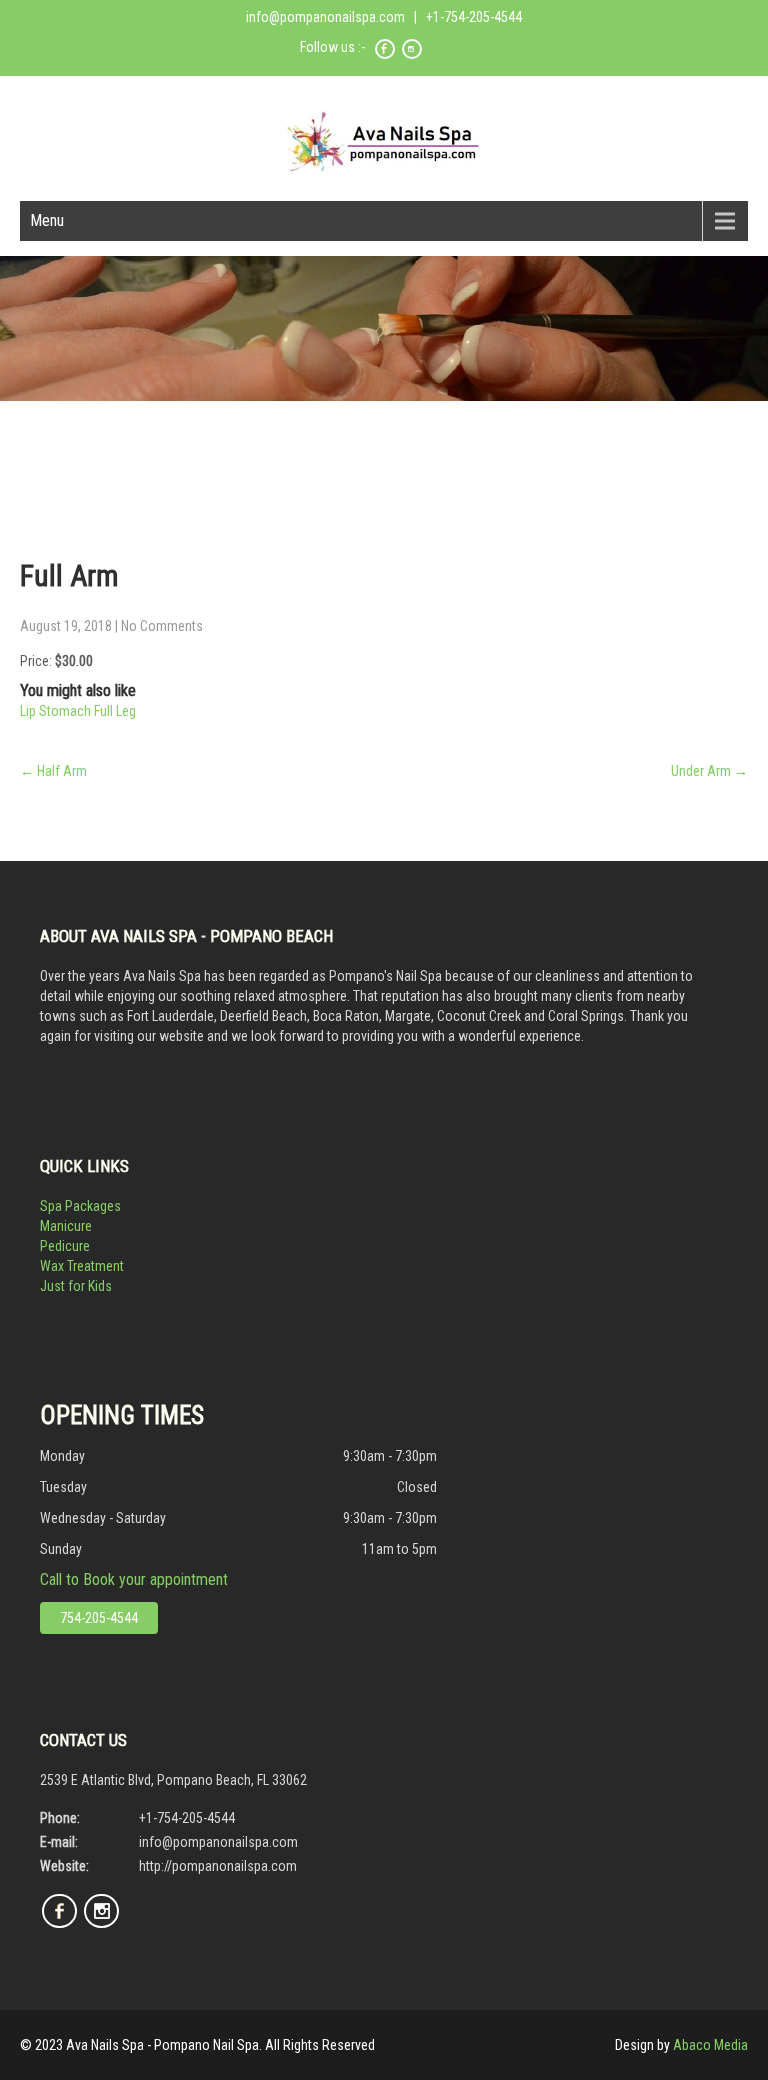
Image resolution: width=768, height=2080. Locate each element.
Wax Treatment (82, 1266)
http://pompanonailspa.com (218, 1866)
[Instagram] (412, 56)
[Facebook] (385, 56)
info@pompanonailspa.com (325, 17)
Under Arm (709, 771)
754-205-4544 (99, 1618)
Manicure (66, 1226)
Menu (47, 220)
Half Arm (53, 771)
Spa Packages (80, 1206)
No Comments (162, 626)
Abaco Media (710, 2045)
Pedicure (65, 1246)
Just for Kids (76, 1286)
